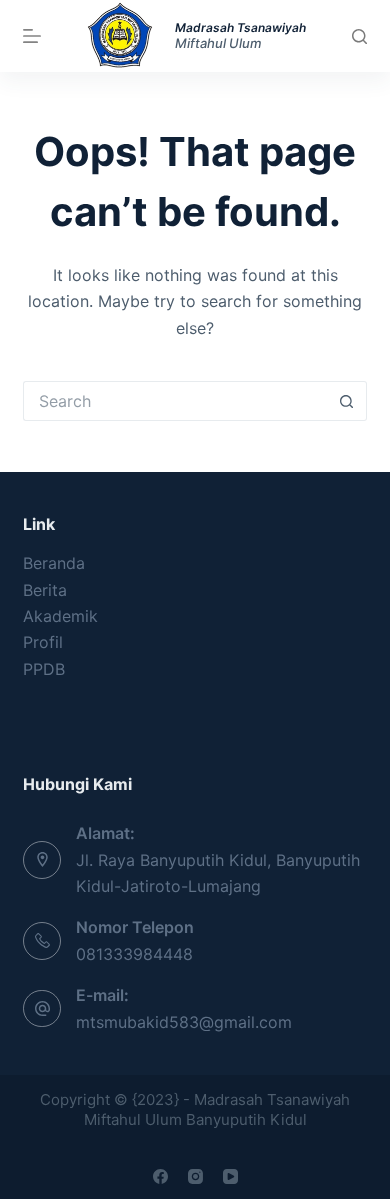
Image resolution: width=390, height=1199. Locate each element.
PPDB (44, 669)
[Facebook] (160, 1176)
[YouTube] (230, 1176)
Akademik (60, 616)
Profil (43, 642)
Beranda (54, 563)
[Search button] (347, 401)
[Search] (359, 36)
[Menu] (32, 36)
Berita (45, 590)
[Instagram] (195, 1176)
